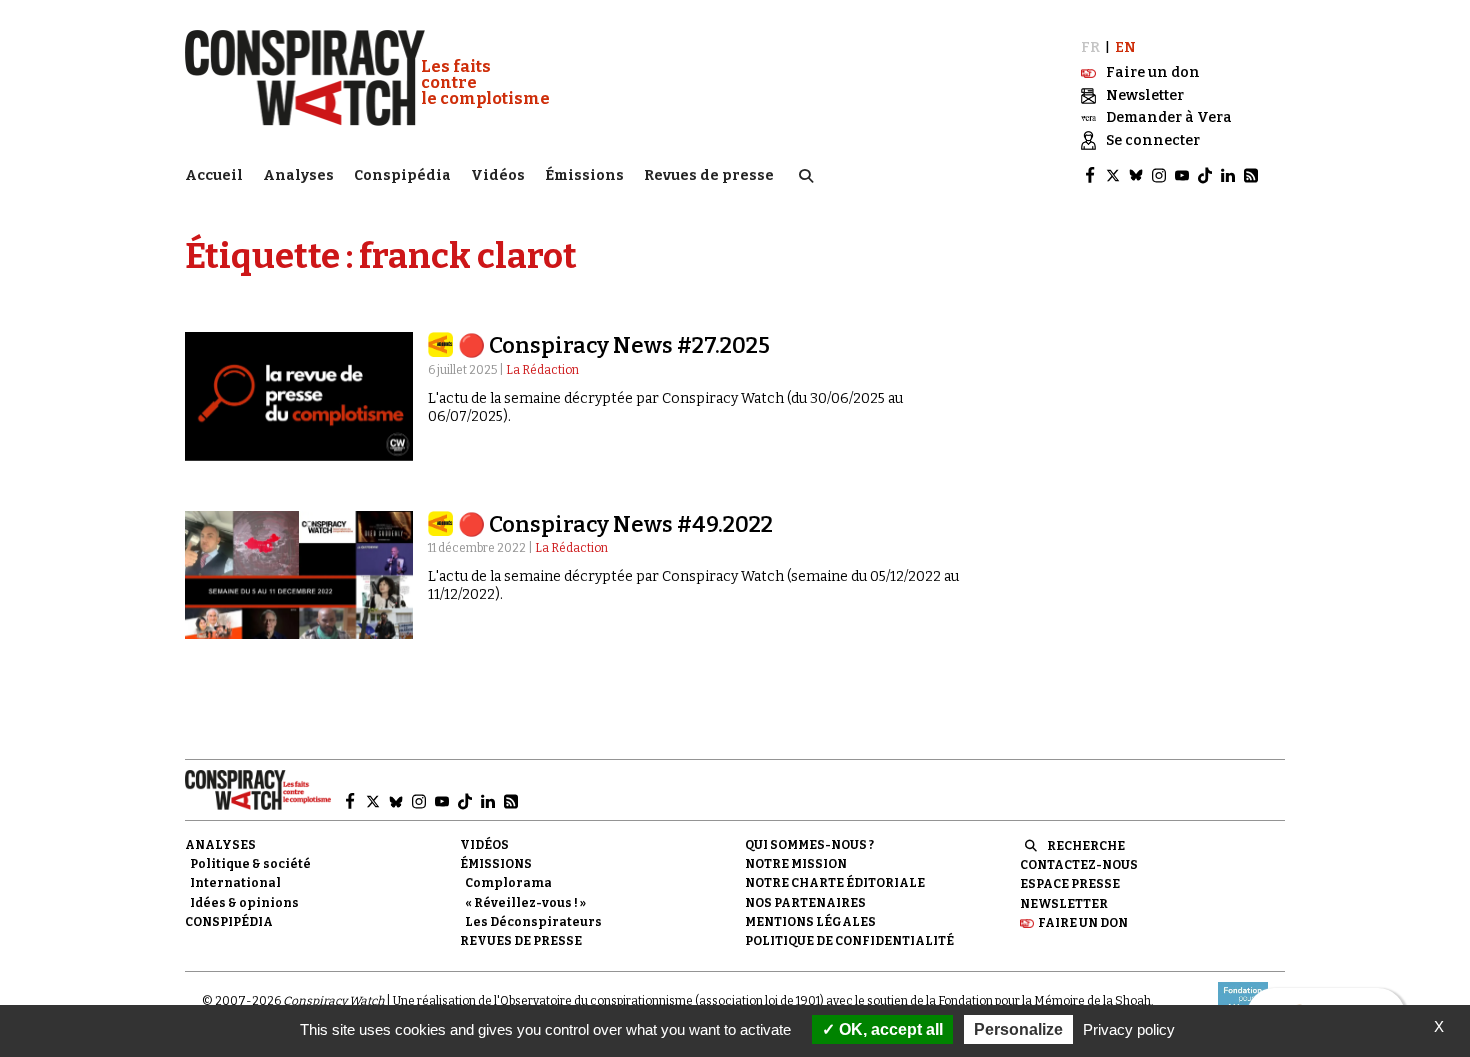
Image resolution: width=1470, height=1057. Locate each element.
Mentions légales (810, 922)
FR (1090, 47)
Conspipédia (402, 175)
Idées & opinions (244, 903)
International (235, 883)
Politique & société (250, 864)
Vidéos (498, 175)
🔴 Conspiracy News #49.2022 (615, 524)
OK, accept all (889, 1029)
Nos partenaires (805, 903)
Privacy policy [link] (1129, 1029)
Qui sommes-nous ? (809, 845)
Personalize (1018, 1029)
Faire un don (1083, 923)
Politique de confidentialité (849, 941)
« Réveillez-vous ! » (525, 903)
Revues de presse (709, 175)
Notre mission (796, 864)
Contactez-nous (1079, 865)
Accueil (214, 175)
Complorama (508, 883)
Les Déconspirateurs (533, 922)
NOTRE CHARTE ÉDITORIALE (835, 883)
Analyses (298, 175)
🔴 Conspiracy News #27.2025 (614, 345)
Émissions (584, 175)
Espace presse (1070, 884)
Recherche (1086, 846)
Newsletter (1064, 904)
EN (1125, 47)
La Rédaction (542, 370)
